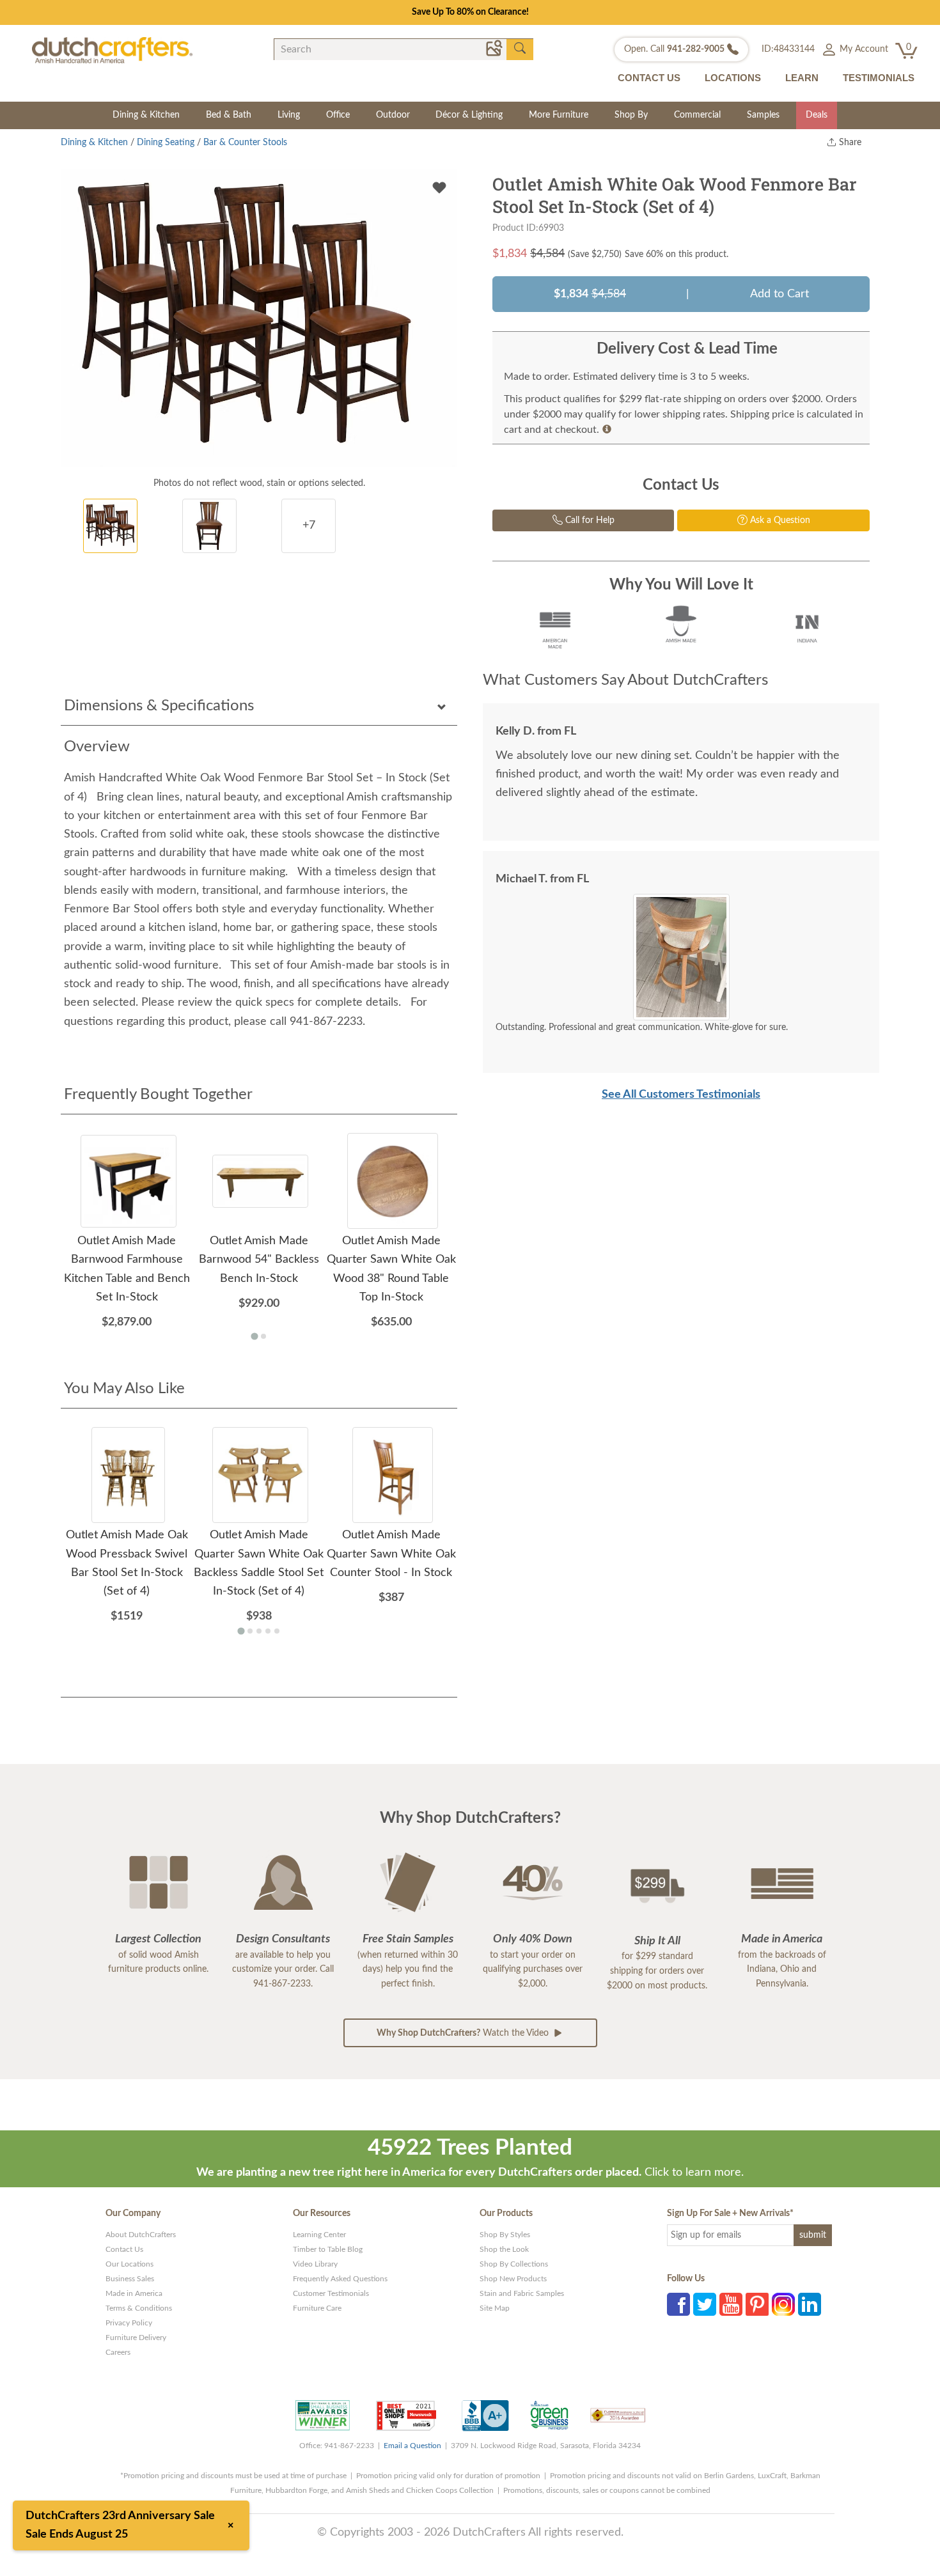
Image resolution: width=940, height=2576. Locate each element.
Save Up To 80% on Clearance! (470, 12)
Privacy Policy (129, 2323)
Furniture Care (317, 2308)
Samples (763, 115)
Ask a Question (779, 520)
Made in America (134, 2293)
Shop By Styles (505, 2235)
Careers (118, 2352)
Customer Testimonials (331, 2293)
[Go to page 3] (259, 1631)
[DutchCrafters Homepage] (112, 50)
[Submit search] (520, 49)
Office (338, 115)
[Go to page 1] (254, 1337)
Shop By (631, 115)
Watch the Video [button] (464, 2033)
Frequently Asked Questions (340, 2279)
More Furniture (559, 115)
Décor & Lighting (469, 115)
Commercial (697, 115)
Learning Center (319, 2235)
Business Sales (130, 2279)
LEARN (802, 78)
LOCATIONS (733, 78)
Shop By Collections (514, 2264)
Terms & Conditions (139, 2308)
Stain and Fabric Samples (522, 2293)
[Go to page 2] (263, 1336)
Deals (817, 115)
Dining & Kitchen (146, 115)
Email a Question (412, 2446)
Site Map (495, 2308)
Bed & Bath (229, 115)
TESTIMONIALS (879, 78)
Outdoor (393, 115)
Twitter (705, 2304)
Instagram (783, 2304)
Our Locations (129, 2264)
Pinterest (757, 2304)
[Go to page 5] (277, 1631)
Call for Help (589, 520)
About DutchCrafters (141, 2235)
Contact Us (124, 2249)
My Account (863, 49)
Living (289, 115)
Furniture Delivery (136, 2338)
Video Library (315, 2264)
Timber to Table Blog (328, 2249)
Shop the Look (504, 2249)
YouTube (731, 2304)
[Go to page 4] (268, 1631)
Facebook (678, 2304)
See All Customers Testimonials (681, 1095)
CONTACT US (649, 78)
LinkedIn (810, 2304)
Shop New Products (513, 2279)
